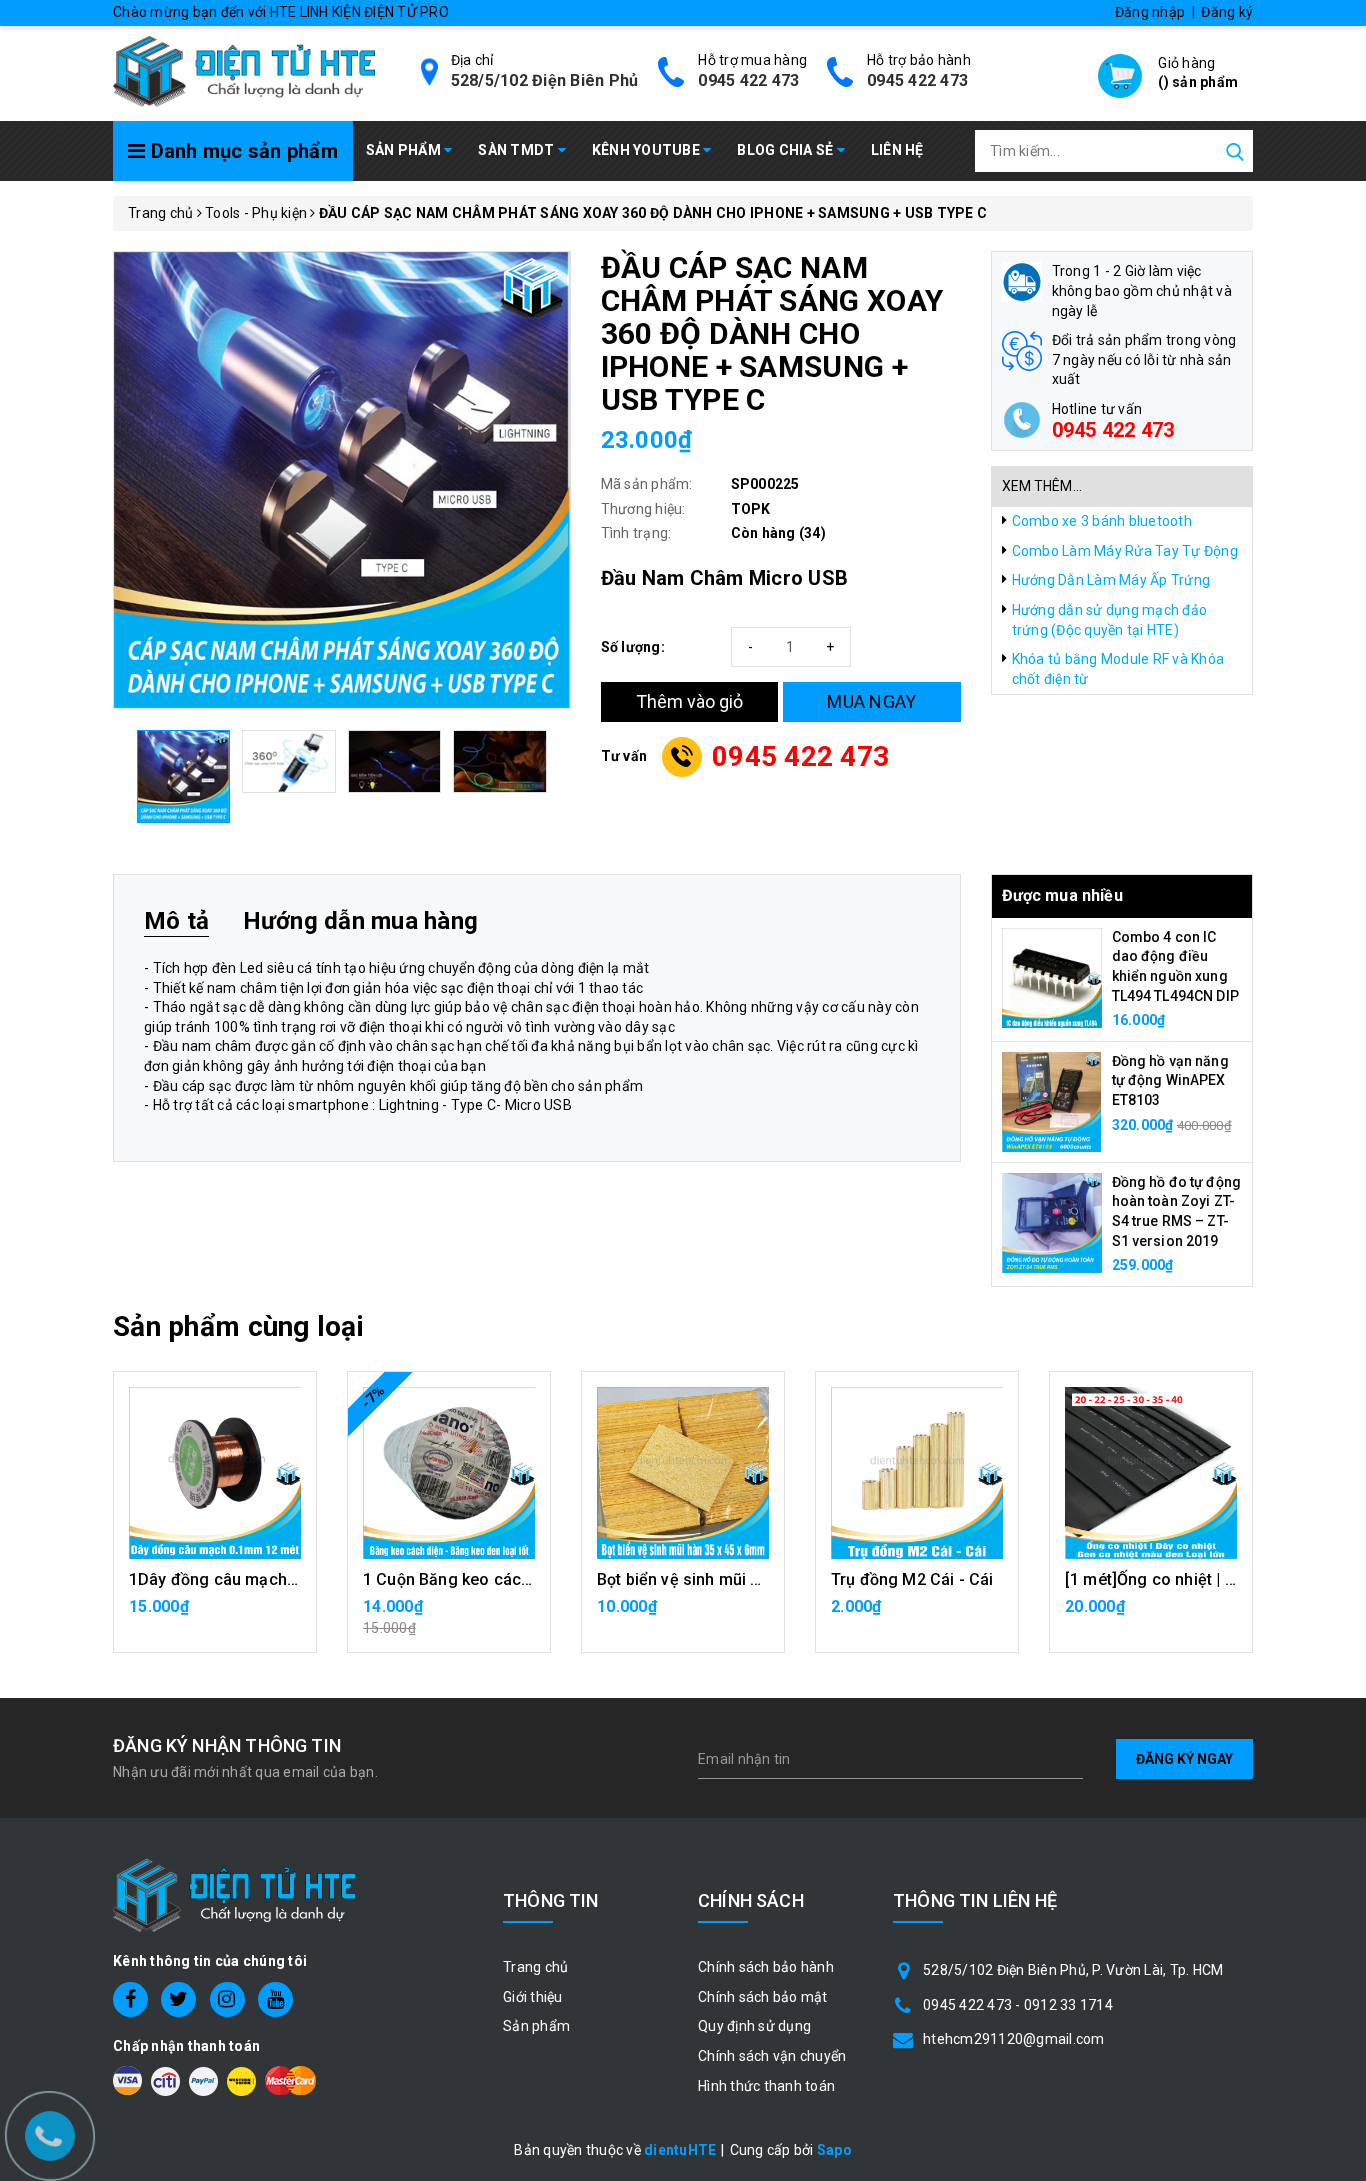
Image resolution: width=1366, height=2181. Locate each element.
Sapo (834, 2150)
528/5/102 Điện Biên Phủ (545, 80)
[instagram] (227, 1999)
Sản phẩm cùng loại (238, 1326)
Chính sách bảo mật (763, 1997)
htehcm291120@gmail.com (1014, 2039)
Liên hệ (897, 150)
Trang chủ (535, 1967)
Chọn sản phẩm (683, 1617)
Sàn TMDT (517, 150)
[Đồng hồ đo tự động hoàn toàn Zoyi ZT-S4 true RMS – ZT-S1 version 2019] (1052, 1221)
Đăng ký (1227, 12)
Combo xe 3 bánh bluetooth (1102, 521)
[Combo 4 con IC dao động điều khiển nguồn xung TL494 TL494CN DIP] (1052, 976)
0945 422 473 (748, 80)
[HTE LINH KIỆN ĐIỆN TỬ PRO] (244, 70)
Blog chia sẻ (786, 150)
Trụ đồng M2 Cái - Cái (912, 1579)
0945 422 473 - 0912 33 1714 (1018, 2005)
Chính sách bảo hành (766, 1967)
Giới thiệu (533, 1997)
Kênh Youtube (647, 150)
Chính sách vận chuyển (772, 2056)
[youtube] (275, 1999)
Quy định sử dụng (754, 2026)
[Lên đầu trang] (1336, 1512)
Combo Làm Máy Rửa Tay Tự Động (1125, 551)
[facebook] (130, 1999)
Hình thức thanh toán (766, 2086)
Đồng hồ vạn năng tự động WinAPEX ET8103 (1170, 1080)
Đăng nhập (1150, 12)
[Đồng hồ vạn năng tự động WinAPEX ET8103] (1052, 1100)
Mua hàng (215, 1617)
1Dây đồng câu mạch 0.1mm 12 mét (263, 1579)
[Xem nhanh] (215, 1473)
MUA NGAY (871, 701)
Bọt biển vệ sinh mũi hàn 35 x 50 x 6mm (743, 1579)
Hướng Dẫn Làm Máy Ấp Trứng (1111, 580)
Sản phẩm (405, 150)
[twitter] (178, 1999)
